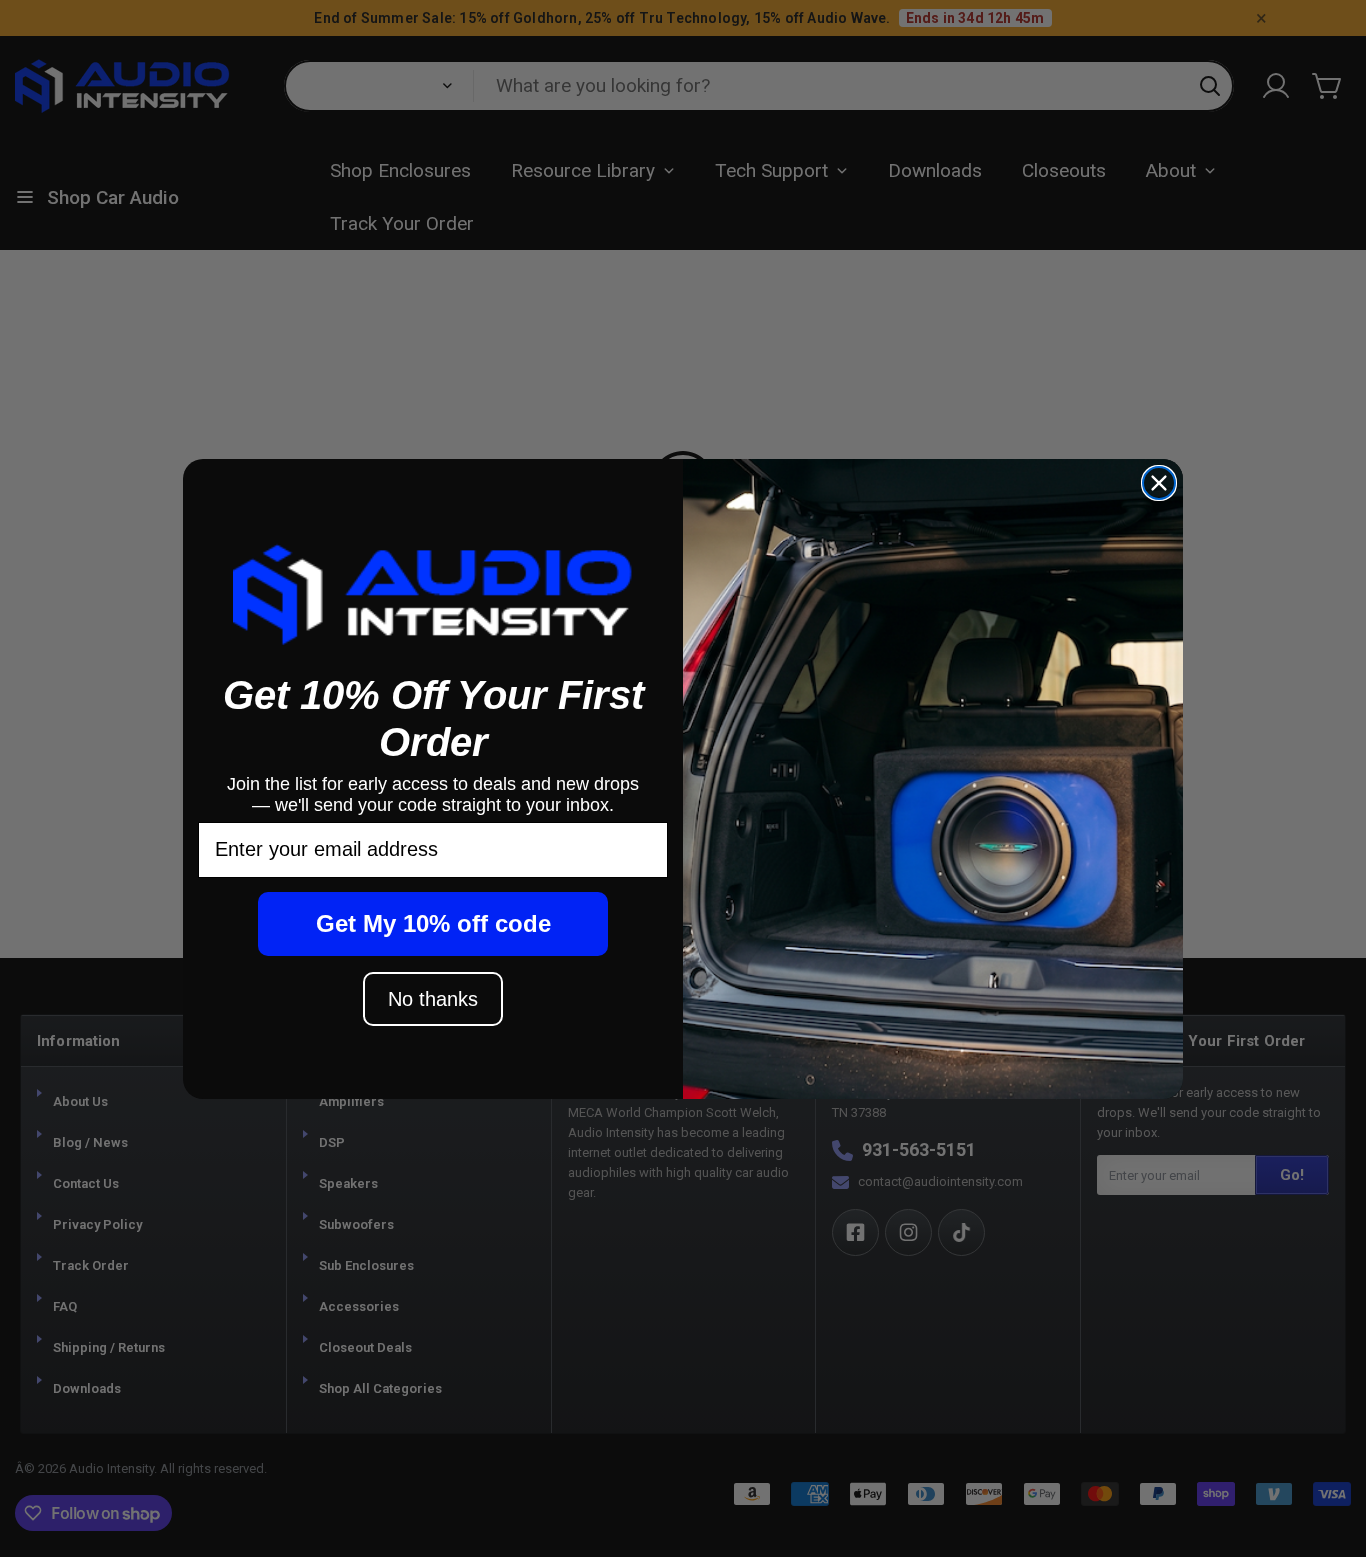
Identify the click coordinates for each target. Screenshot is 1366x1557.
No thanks (433, 999)
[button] (433, 593)
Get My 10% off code (433, 923)
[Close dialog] (1159, 483)
